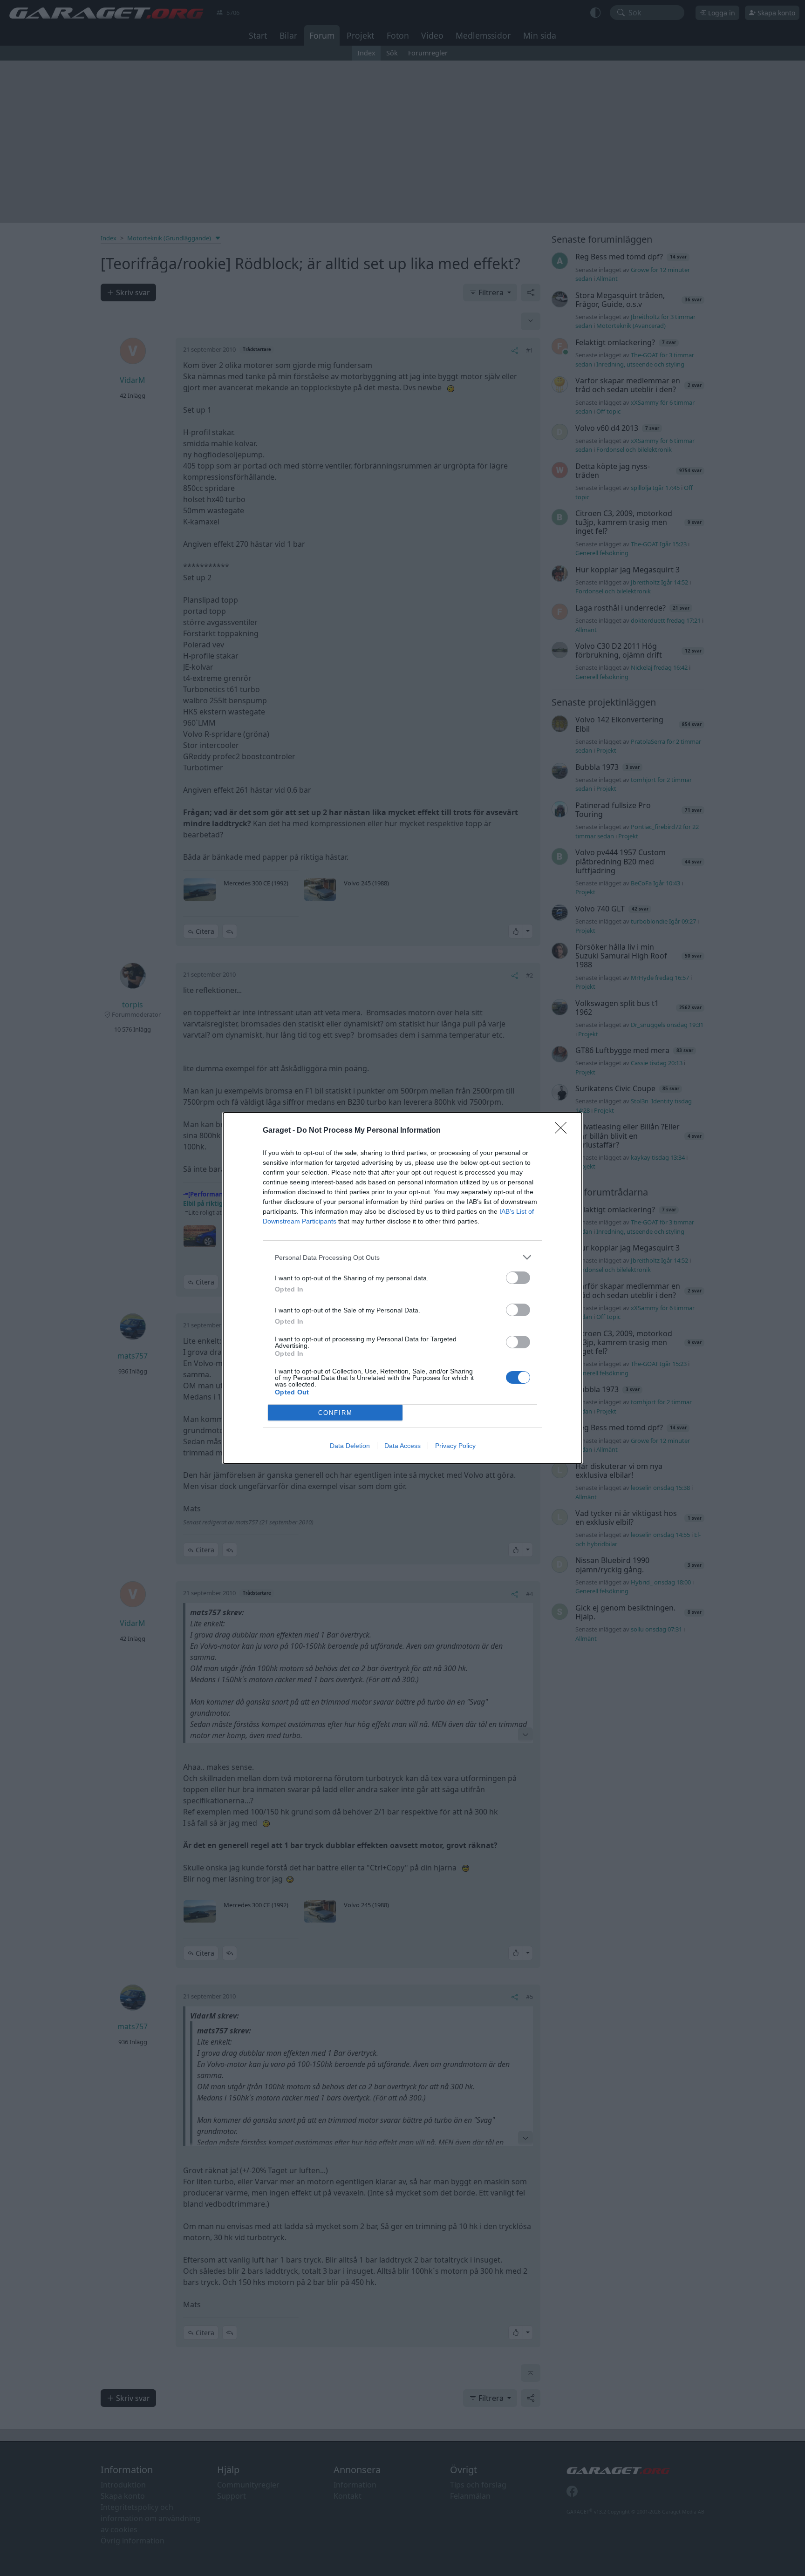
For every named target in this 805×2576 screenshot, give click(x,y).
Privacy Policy (455, 1446)
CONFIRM (335, 1413)
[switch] (518, 1278)
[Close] (564, 1131)
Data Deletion (350, 1446)
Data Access (402, 1446)
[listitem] (402, 1257)
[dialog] (402, 1288)
